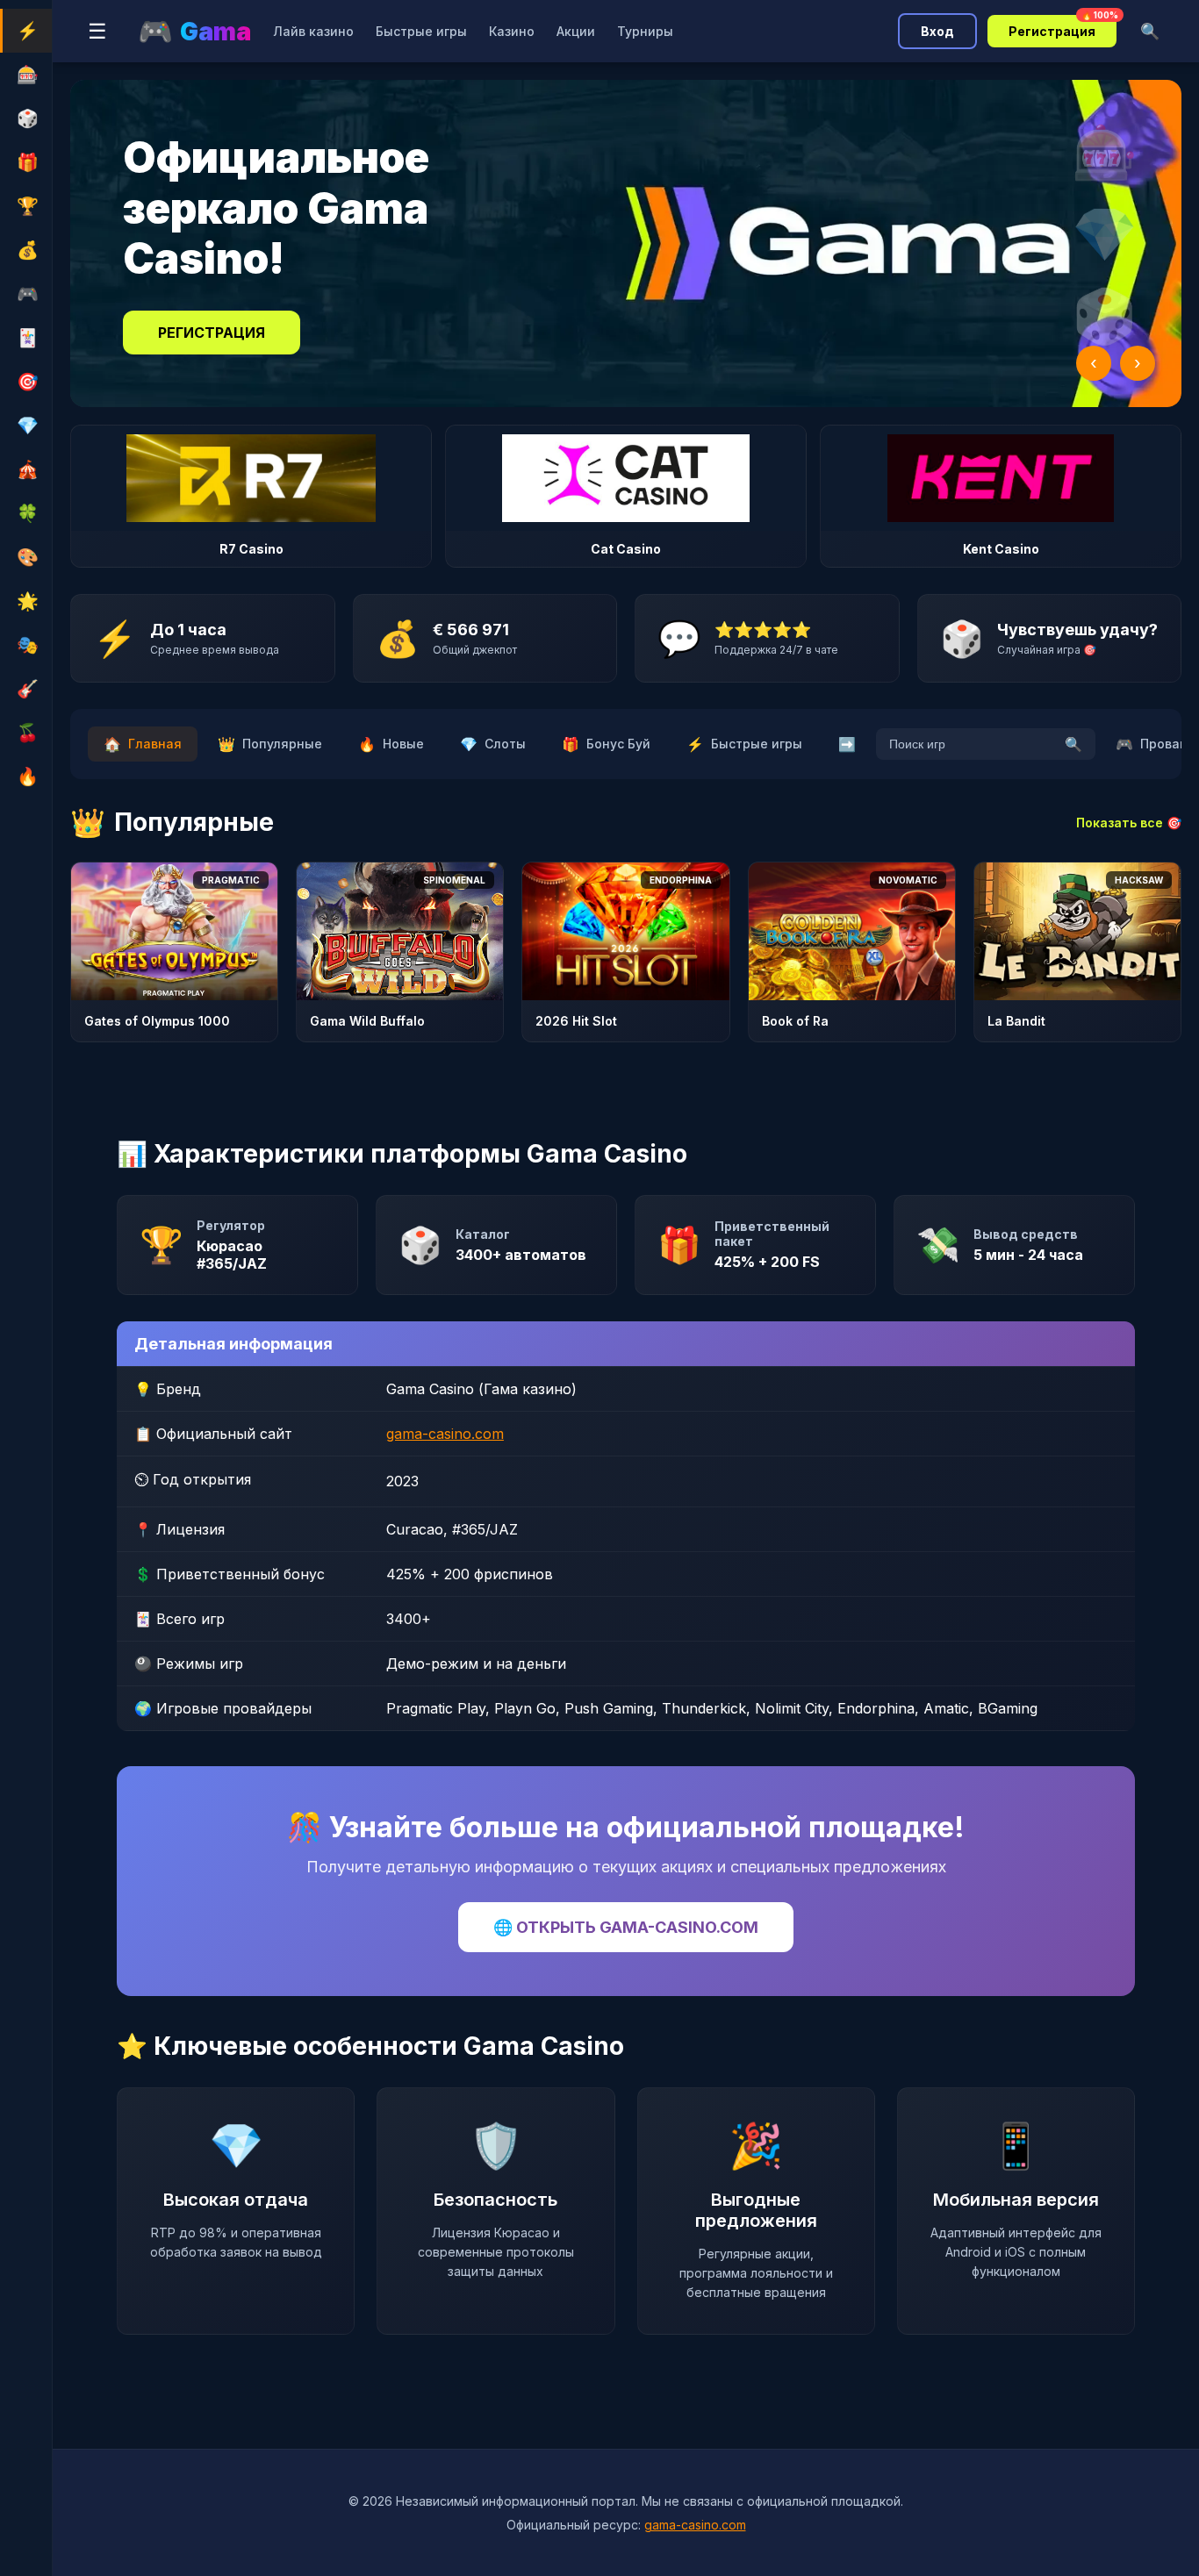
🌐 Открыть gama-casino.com (626, 1927)
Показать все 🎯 (1129, 823)
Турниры (645, 31)
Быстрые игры (421, 31)
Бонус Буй (606, 744)
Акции (576, 31)
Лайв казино (313, 31)
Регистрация (1063, 27)
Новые (391, 744)
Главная (143, 744)
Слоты (493, 744)
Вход (937, 31)
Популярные (270, 744)
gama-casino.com (445, 1434)
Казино (512, 31)
